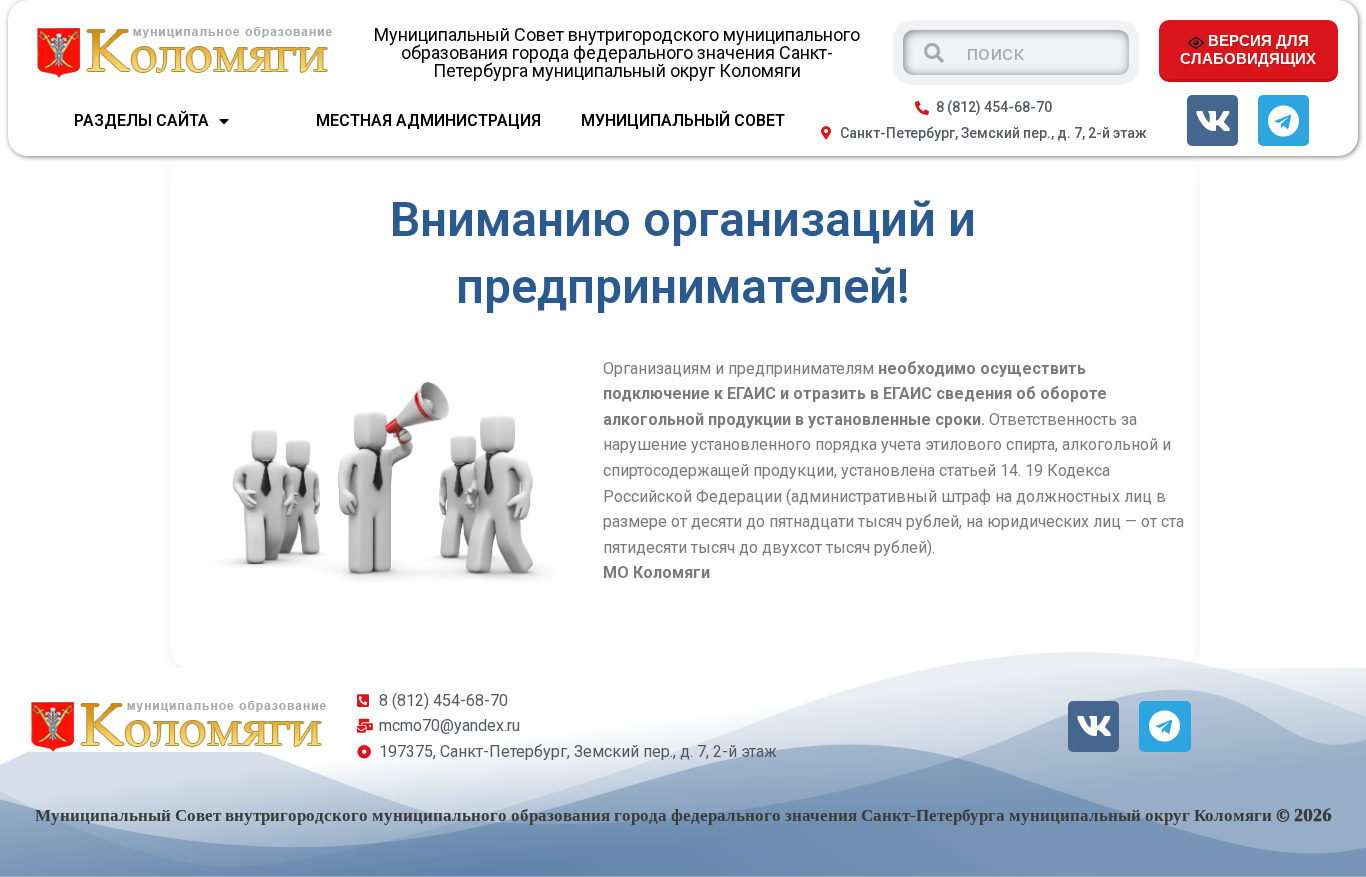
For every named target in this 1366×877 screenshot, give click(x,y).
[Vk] (1212, 120)
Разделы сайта (141, 120)
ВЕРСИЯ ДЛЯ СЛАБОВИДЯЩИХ (1248, 49)
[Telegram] (1283, 120)
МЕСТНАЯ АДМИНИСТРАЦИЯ (428, 120)
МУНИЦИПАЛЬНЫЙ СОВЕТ (683, 120)
